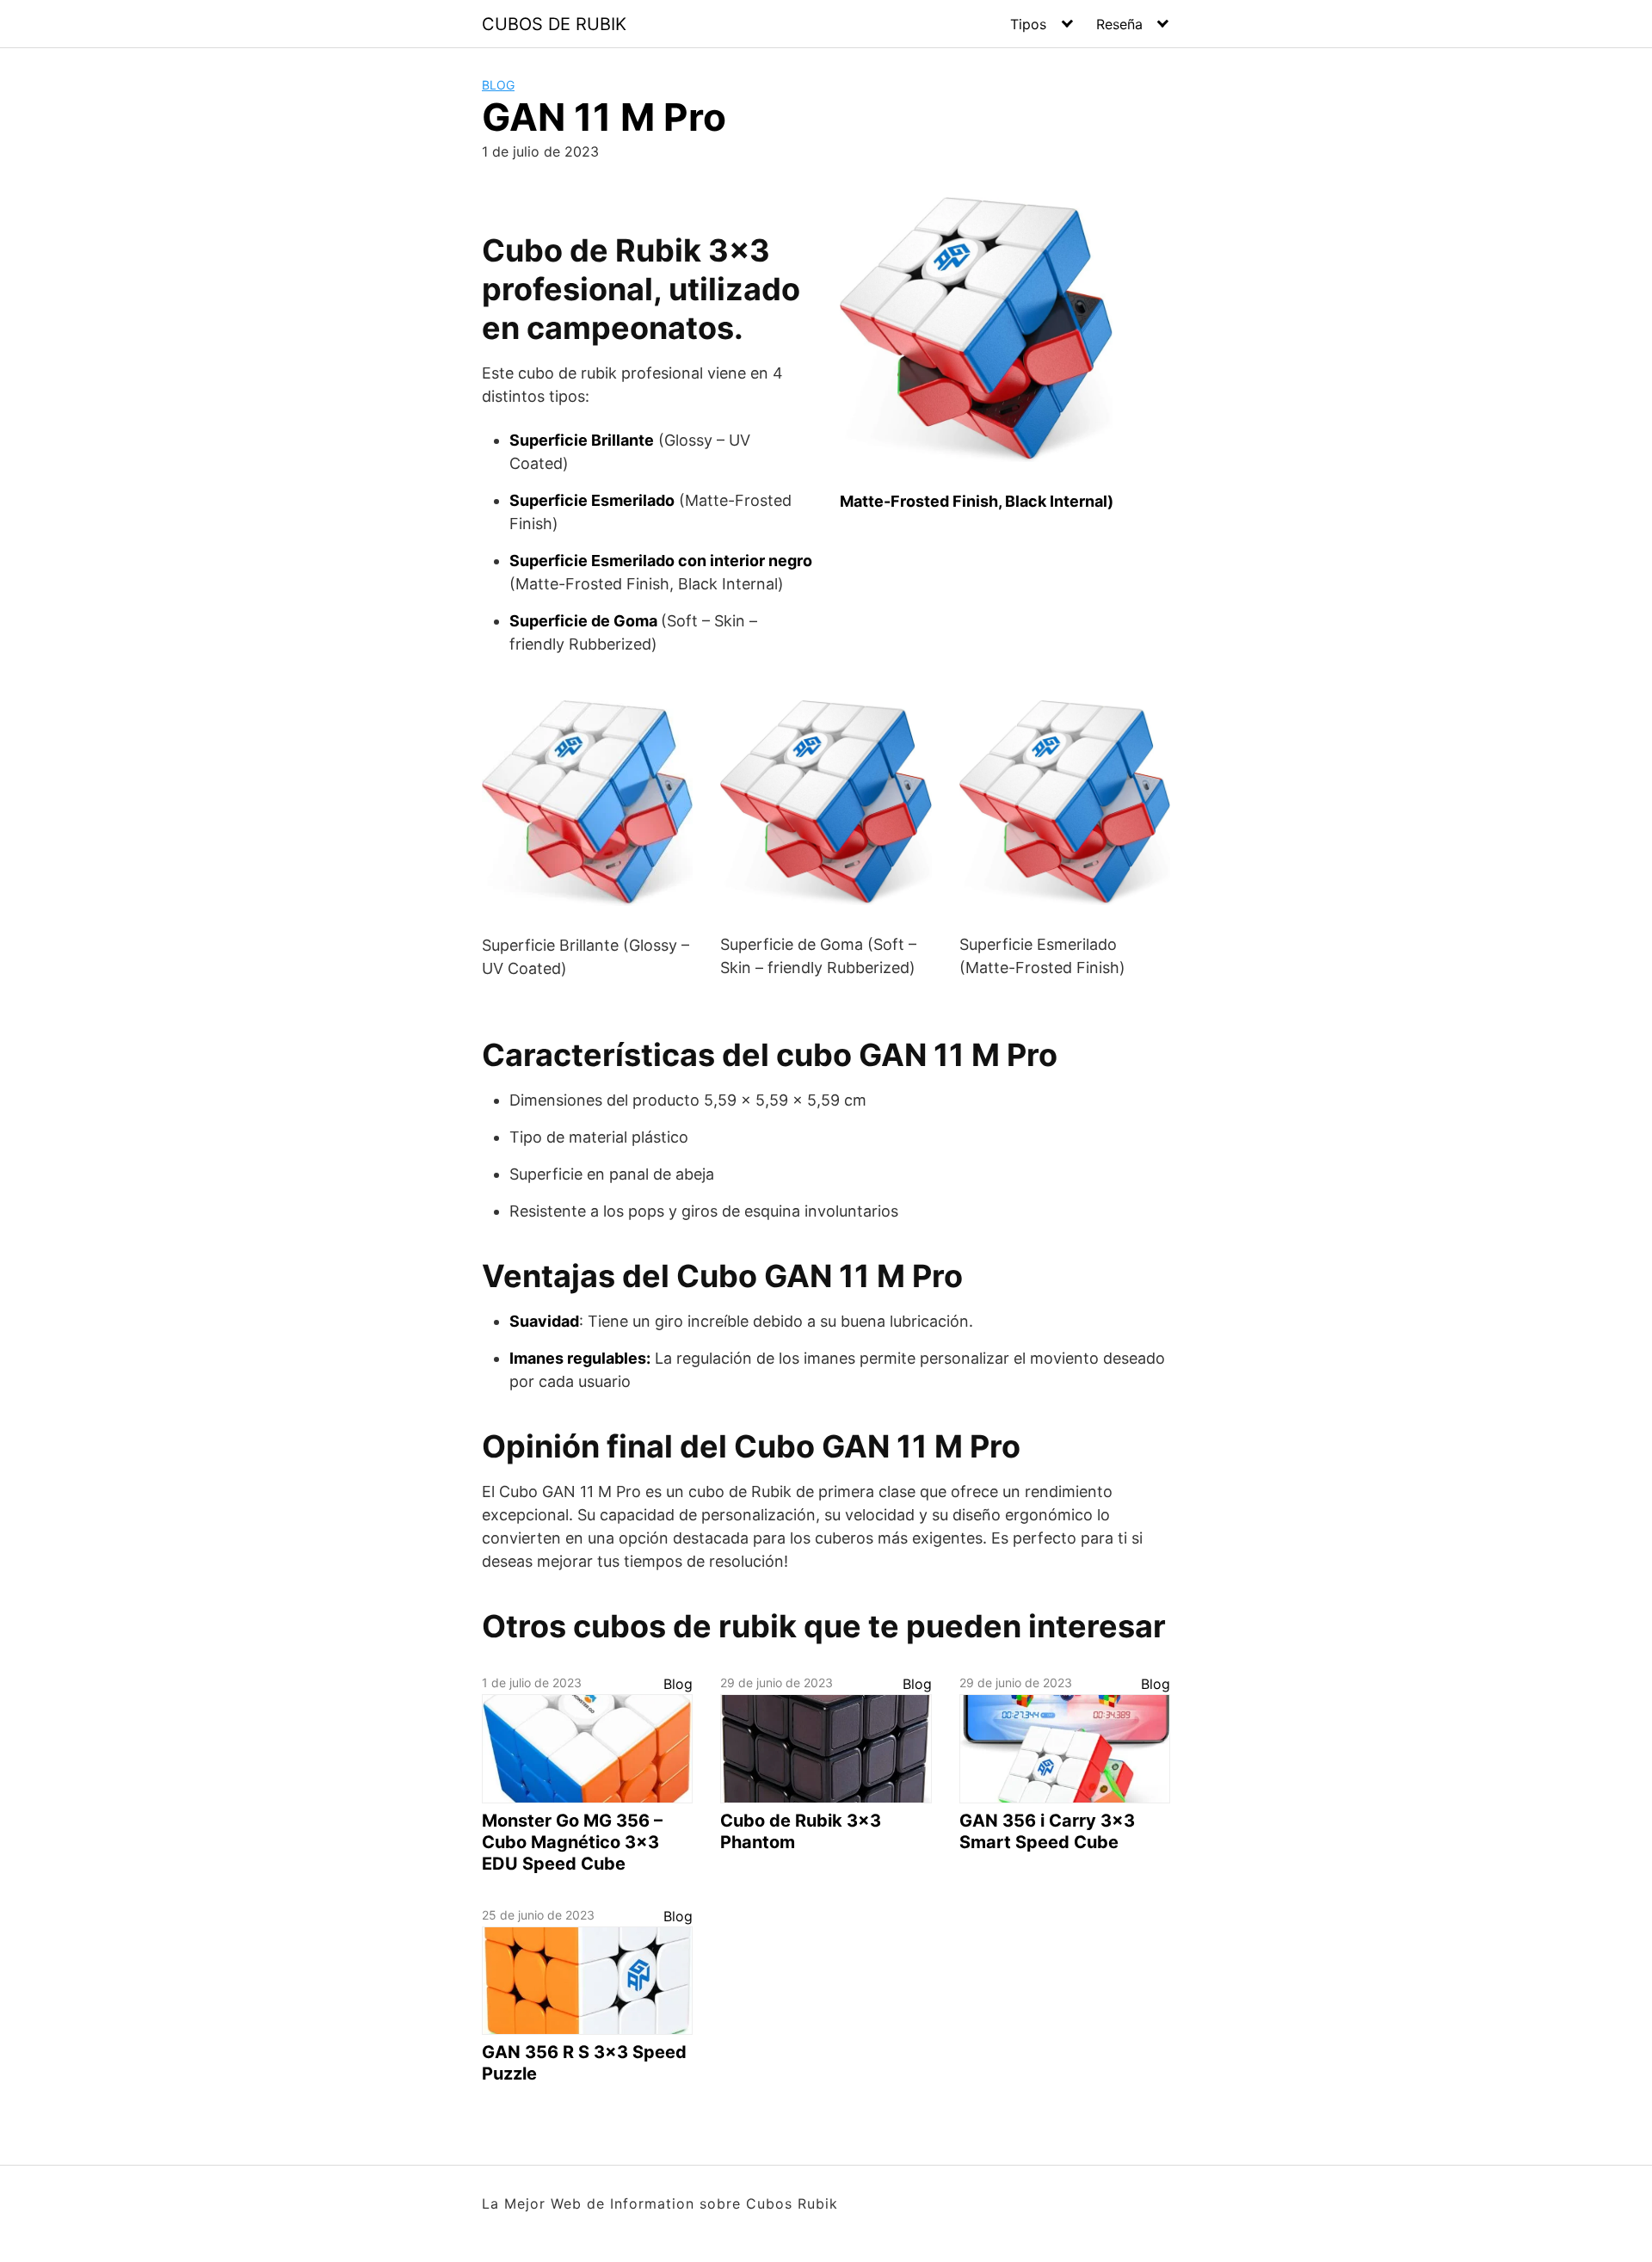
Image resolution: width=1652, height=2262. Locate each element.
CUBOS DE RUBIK (554, 24)
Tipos (1028, 24)
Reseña (1119, 24)
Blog (498, 85)
